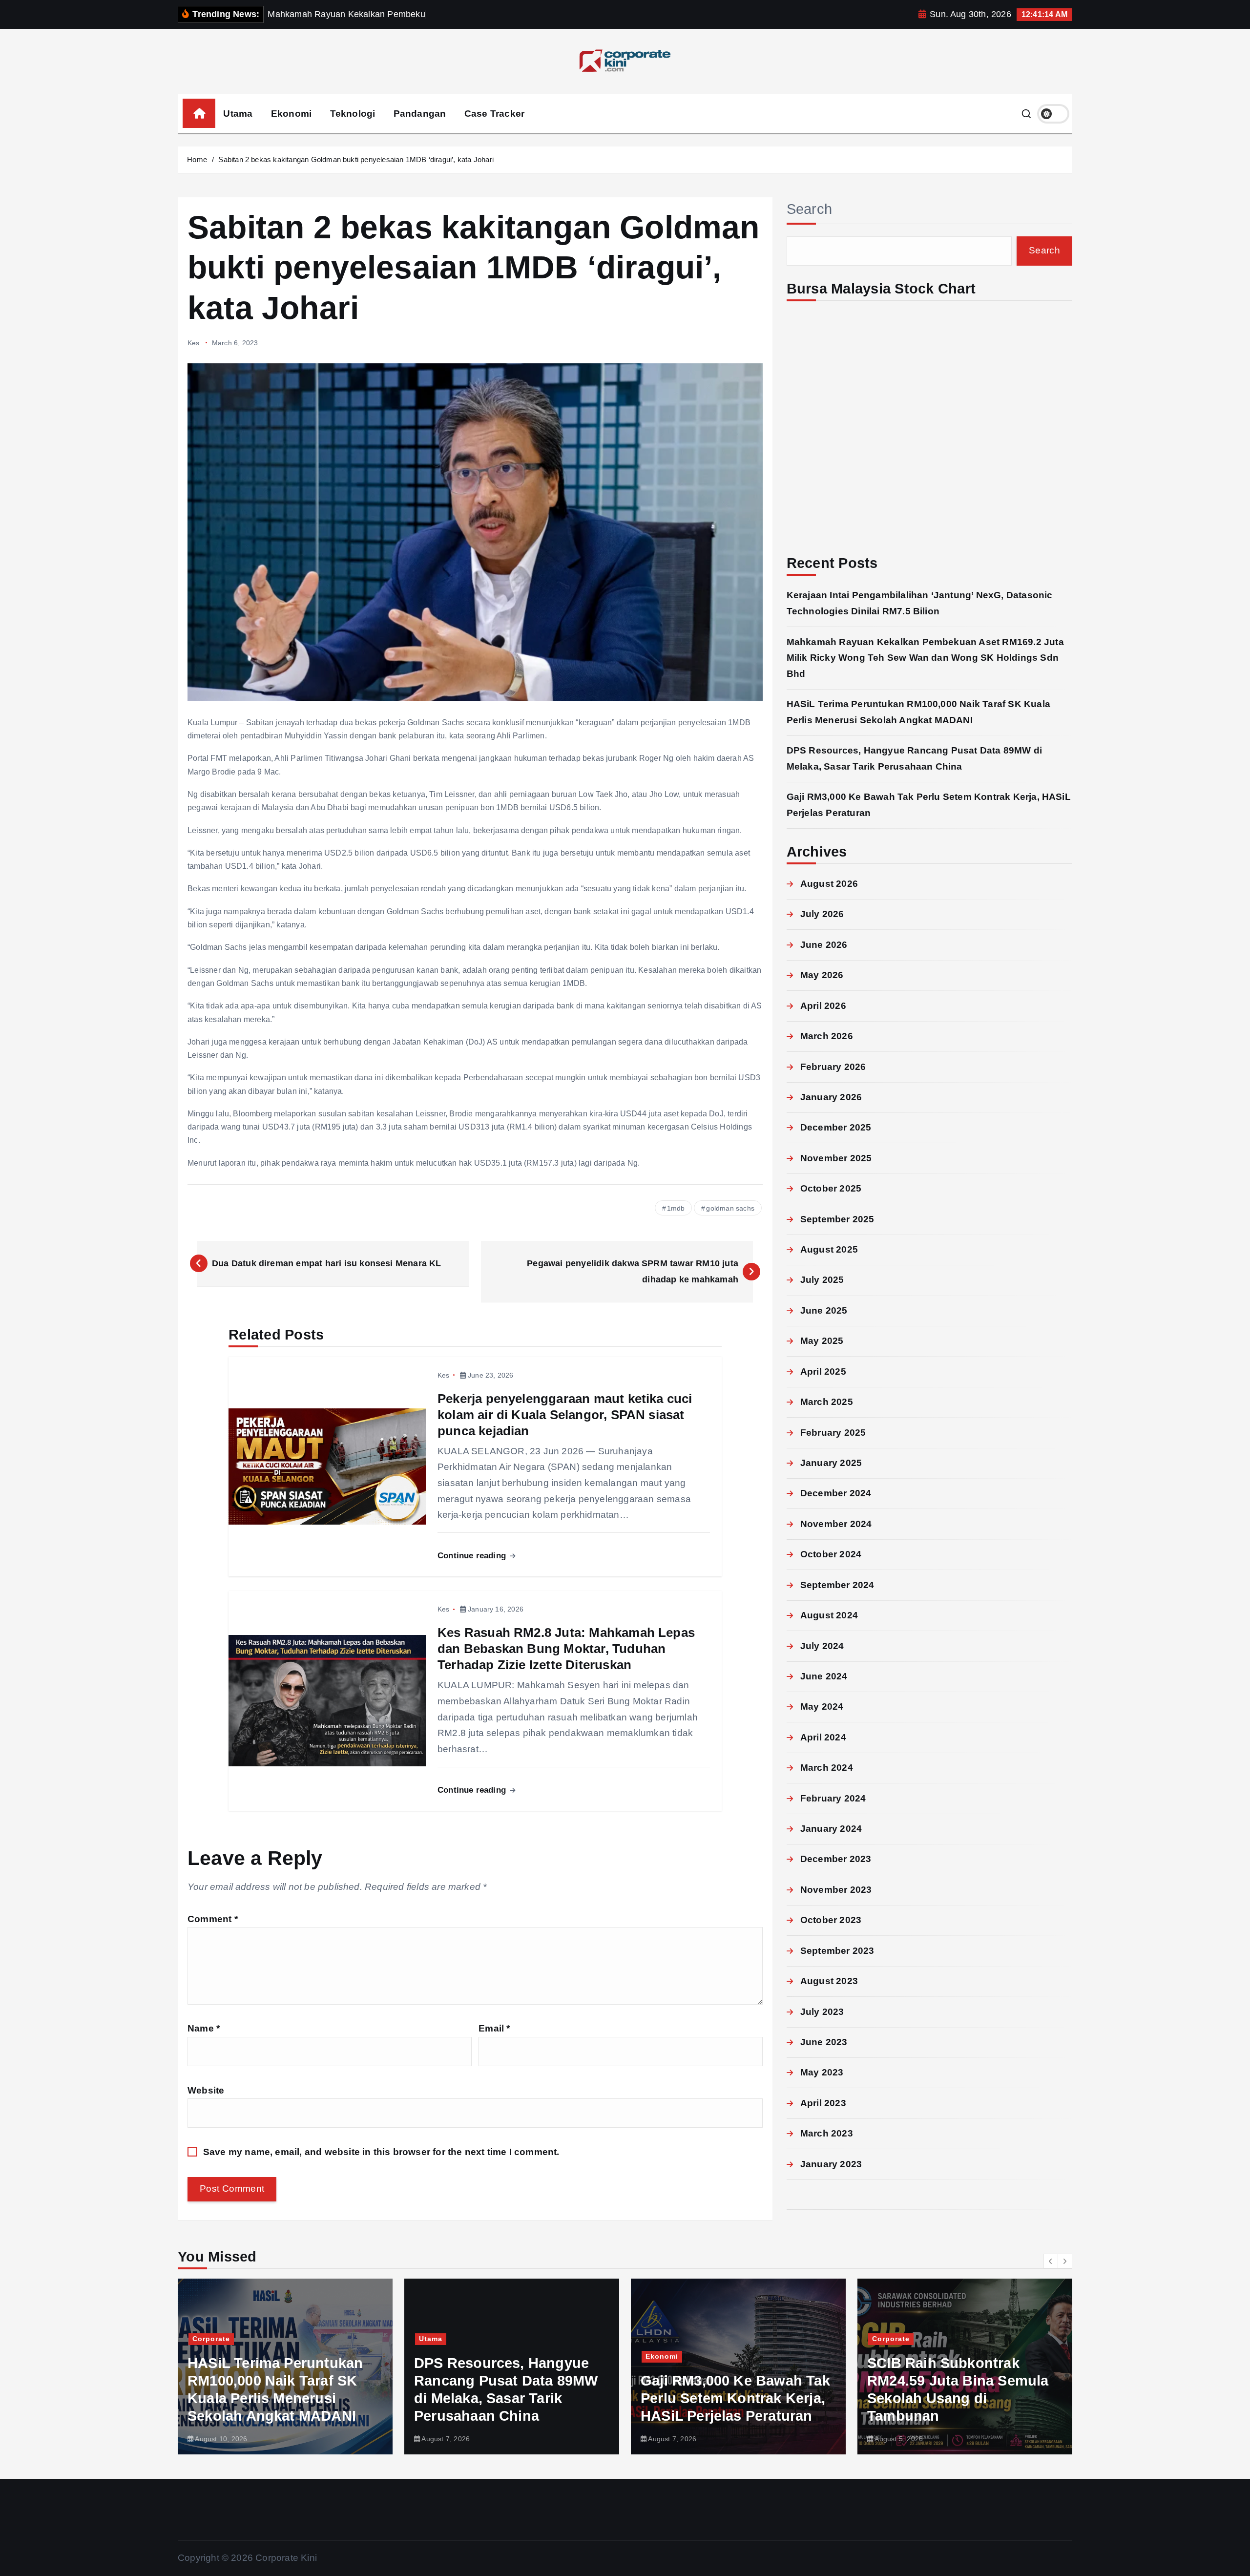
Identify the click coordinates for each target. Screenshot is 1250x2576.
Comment (213, 1919)
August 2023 (829, 1981)
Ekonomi (291, 114)
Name (204, 2028)
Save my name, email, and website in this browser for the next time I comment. (381, 2152)
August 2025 (829, 1249)
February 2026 (833, 1067)
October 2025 (831, 1188)
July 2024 (822, 1646)
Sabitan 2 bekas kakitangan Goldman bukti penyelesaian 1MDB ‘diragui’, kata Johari (356, 159)
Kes (194, 343)
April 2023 (823, 2103)
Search (810, 209)
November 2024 (836, 1524)
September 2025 (837, 1219)
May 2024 (822, 1707)
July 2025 (822, 1280)
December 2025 (836, 1127)
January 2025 (831, 1463)
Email (494, 2028)
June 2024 (824, 1676)
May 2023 (822, 2072)
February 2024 (833, 1798)
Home (197, 159)
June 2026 (824, 945)
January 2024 (831, 1829)
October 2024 (831, 1554)
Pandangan (420, 114)
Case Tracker (494, 114)
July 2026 (822, 914)
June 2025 (824, 1310)
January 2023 (831, 2164)
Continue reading (473, 1556)
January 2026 (831, 1097)
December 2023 (836, 1859)
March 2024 (827, 1768)
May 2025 (822, 1341)
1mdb (676, 1208)
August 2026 (829, 884)
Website (206, 2090)
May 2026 (822, 975)
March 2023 (827, 2133)
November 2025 (836, 1158)
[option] (285, 2367)
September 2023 (837, 1951)
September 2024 (837, 1585)
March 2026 (827, 1036)
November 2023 (836, 1890)
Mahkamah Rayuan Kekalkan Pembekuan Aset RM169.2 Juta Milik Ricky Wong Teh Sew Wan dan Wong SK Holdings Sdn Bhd (925, 658)
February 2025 (833, 1433)
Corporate (664, 2339)
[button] (1051, 2261)
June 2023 (824, 2042)
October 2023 (831, 1920)
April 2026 (823, 1006)
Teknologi (353, 114)
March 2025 (827, 1402)
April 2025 (823, 1372)
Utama (238, 114)
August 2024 (829, 1615)
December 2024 (836, 1493)
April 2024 (823, 1737)
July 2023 (822, 2012)
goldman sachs (730, 1208)
